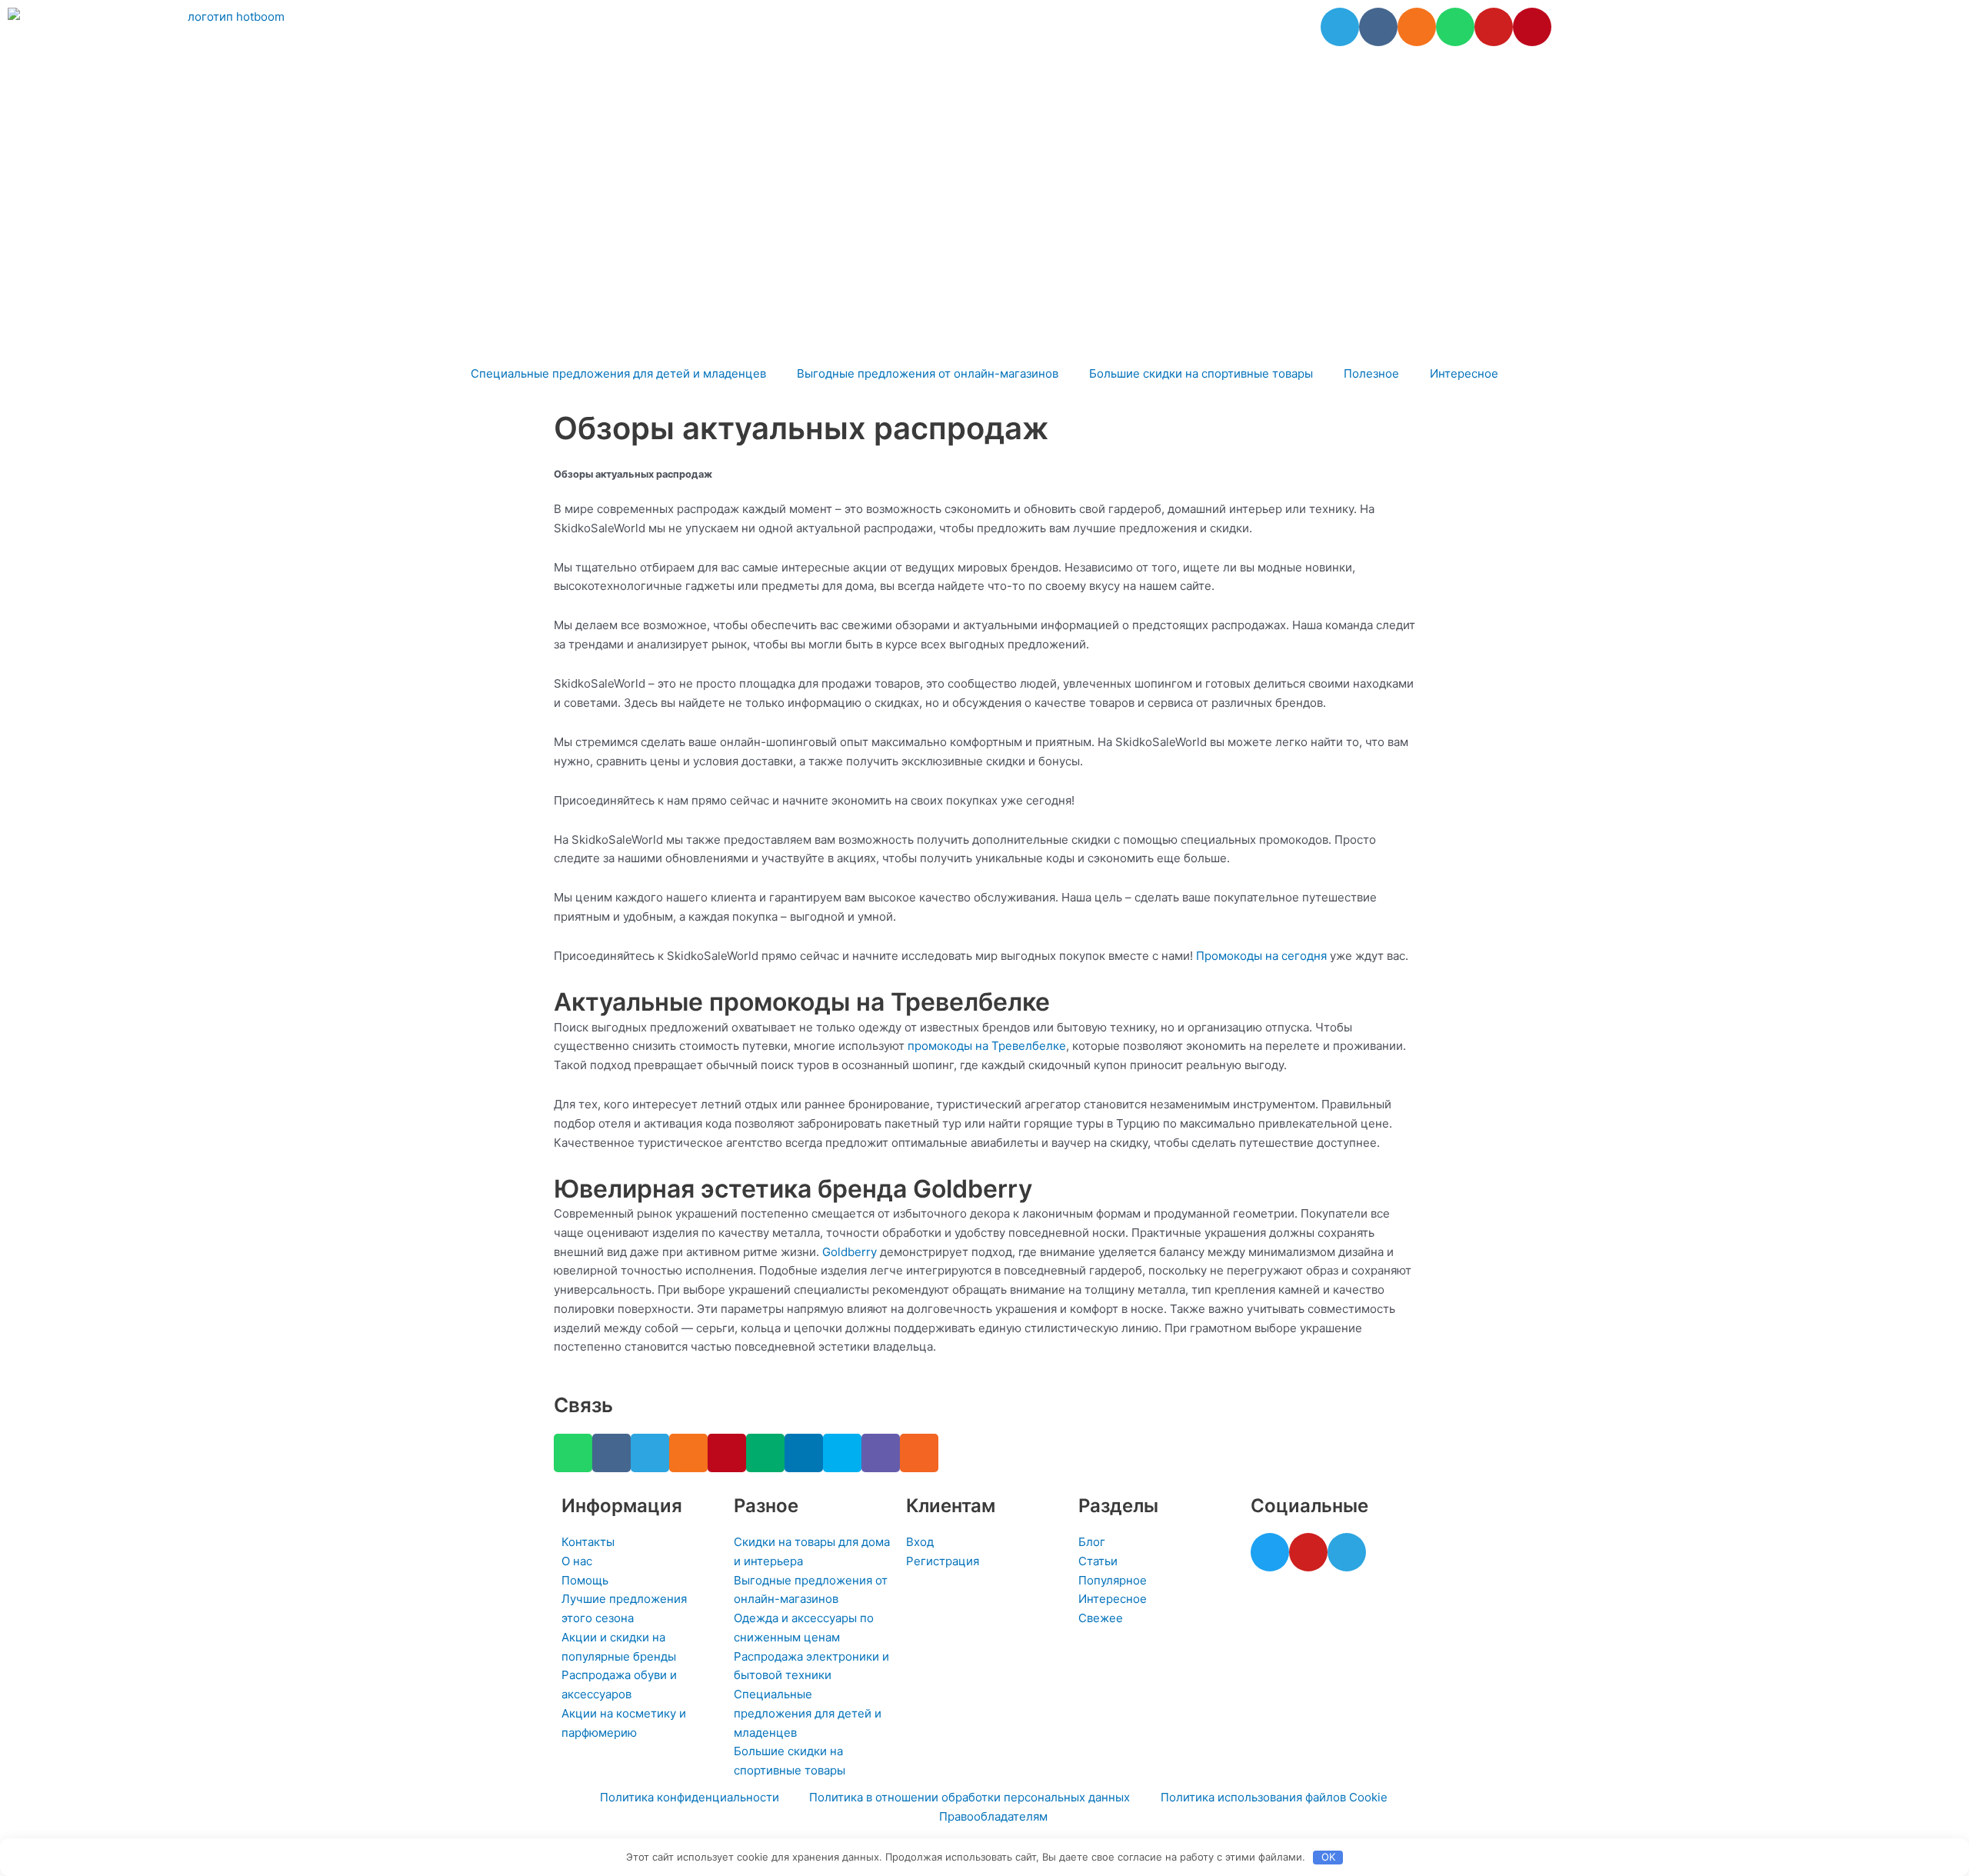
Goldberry (850, 1252)
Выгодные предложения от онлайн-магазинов (928, 373)
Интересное (1464, 373)
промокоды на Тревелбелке (987, 1046)
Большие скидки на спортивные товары (1201, 373)
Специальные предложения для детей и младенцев (618, 373)
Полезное (1371, 373)
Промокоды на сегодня (1261, 956)
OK (1328, 1857)
